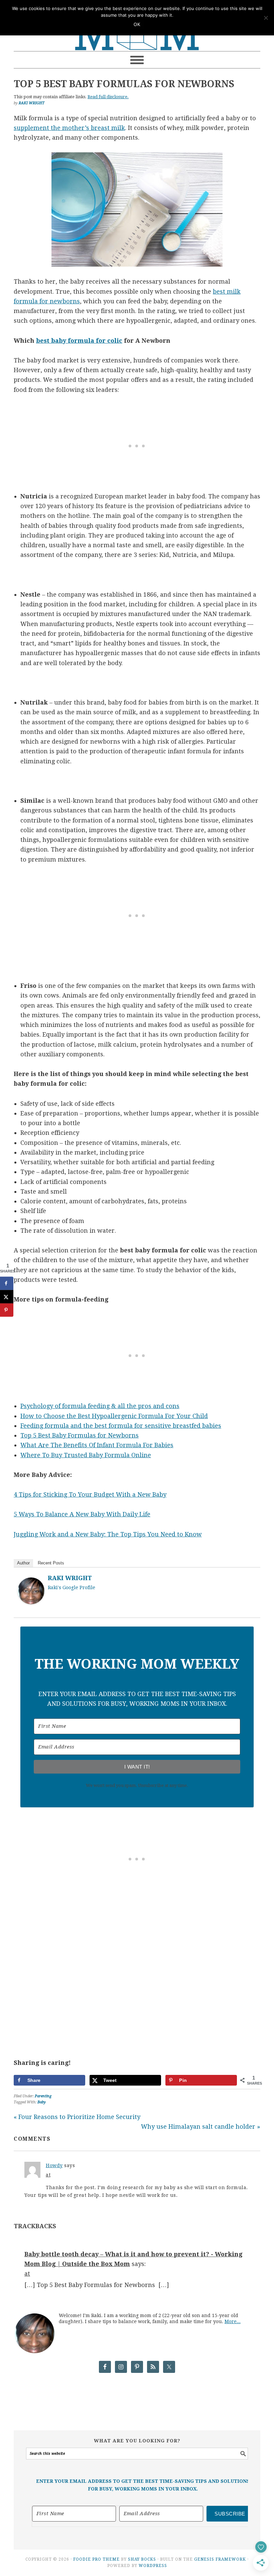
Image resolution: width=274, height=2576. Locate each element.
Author (23, 1563)
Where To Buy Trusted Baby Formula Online (86, 1455)
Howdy (54, 2165)
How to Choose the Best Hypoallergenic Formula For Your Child (114, 1416)
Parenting (43, 2096)
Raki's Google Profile (72, 1587)
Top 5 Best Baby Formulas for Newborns (80, 1435)
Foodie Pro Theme (96, 2559)
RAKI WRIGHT (70, 1578)
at (48, 2175)
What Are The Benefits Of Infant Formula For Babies (97, 1445)
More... (233, 2321)
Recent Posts (51, 1563)
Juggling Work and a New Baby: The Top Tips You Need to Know (108, 1534)
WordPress (153, 2566)
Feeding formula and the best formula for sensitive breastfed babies (121, 1426)
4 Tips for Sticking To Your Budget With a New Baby (90, 1494)
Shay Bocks (142, 2559)
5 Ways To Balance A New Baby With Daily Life (82, 1514)
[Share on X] (7, 1297)
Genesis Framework (220, 2559)
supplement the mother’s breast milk (69, 128)
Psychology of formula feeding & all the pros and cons (100, 1406)
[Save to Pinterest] (7, 1310)
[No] (266, 18)
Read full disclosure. (108, 97)
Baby (42, 2102)
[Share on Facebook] (7, 1283)
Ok (137, 25)
